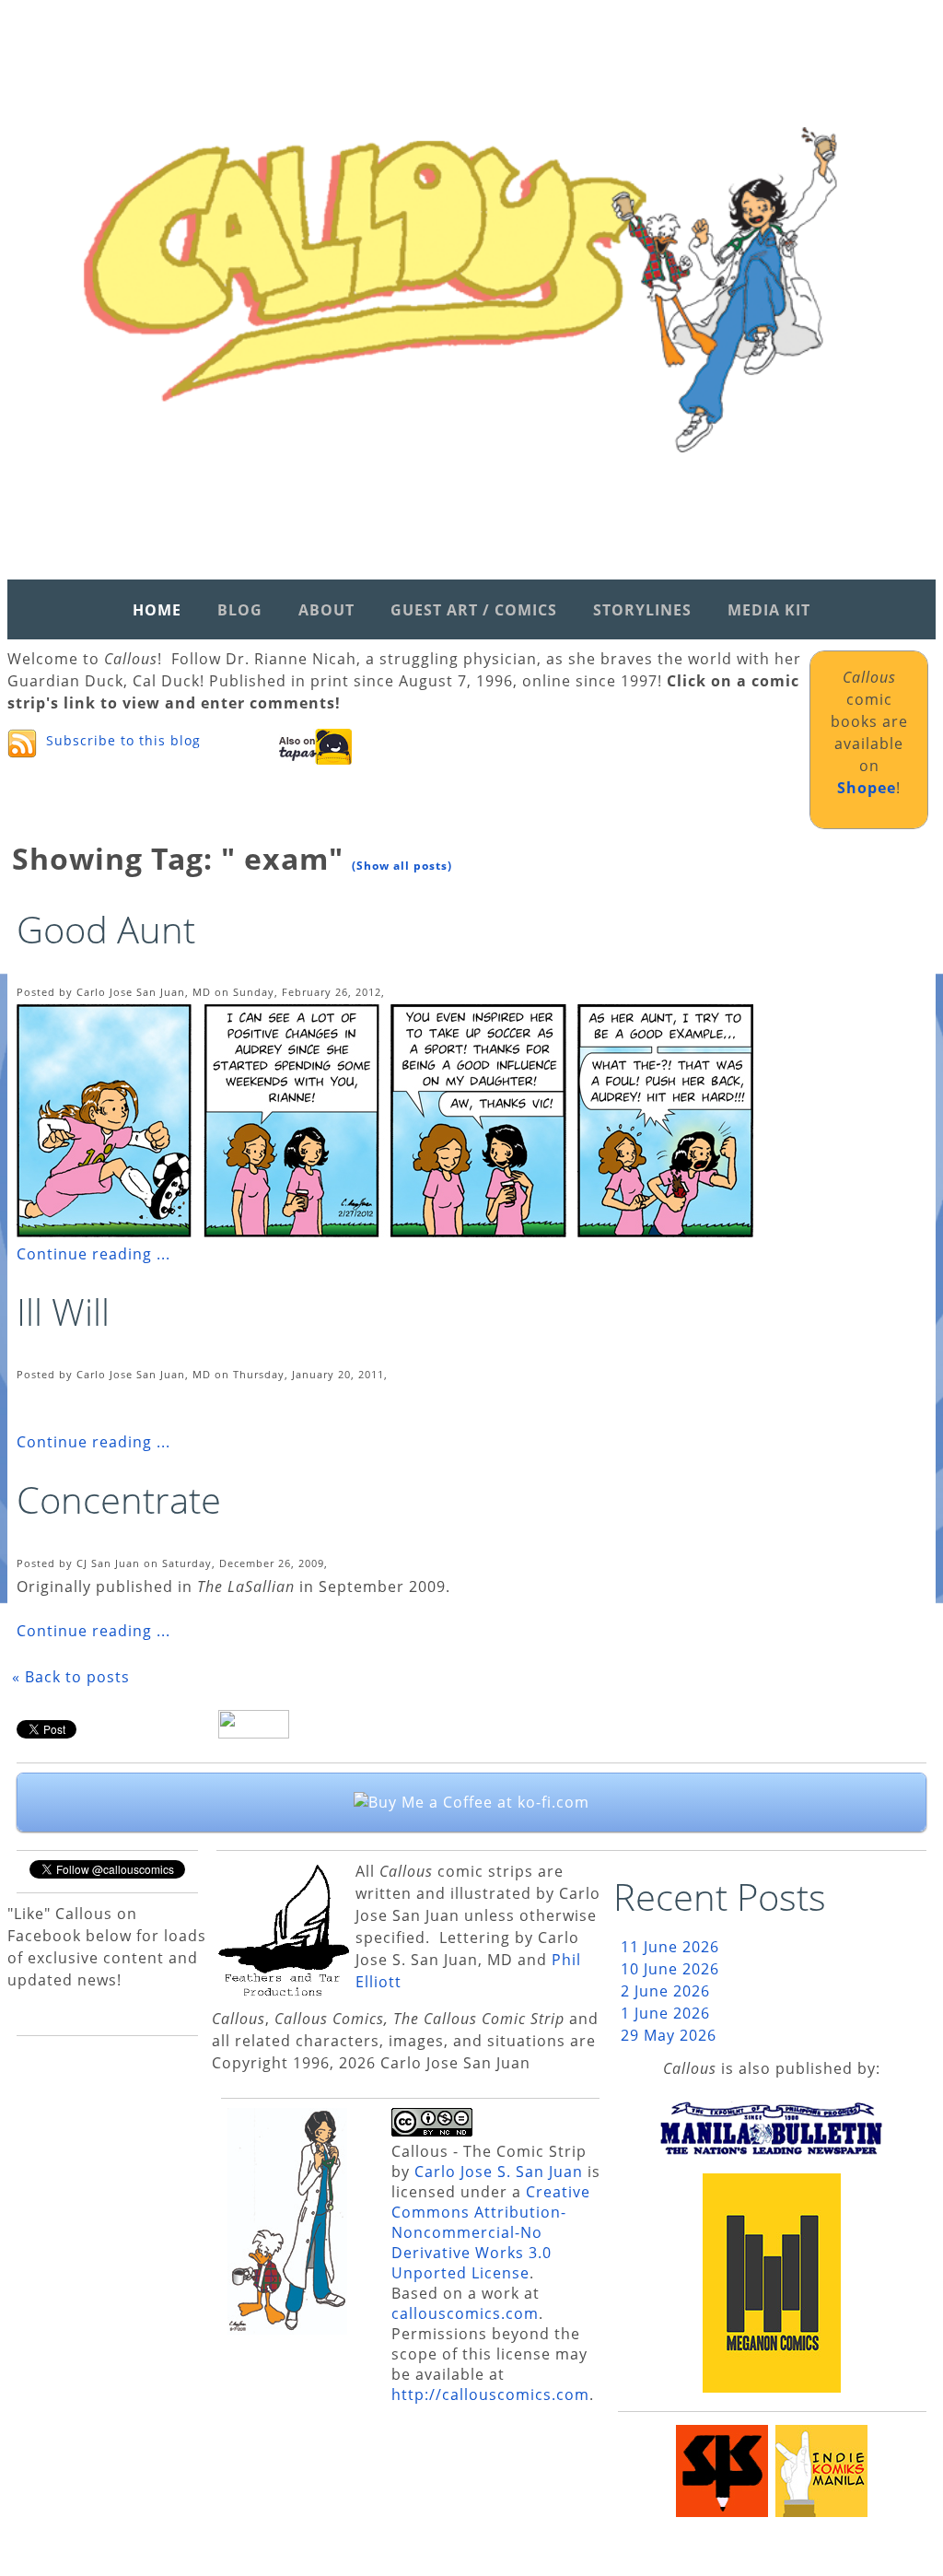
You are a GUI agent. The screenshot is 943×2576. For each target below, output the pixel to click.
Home (157, 610)
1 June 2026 (665, 2013)
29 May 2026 (669, 2035)
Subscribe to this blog (123, 740)
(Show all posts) (402, 866)
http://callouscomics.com (490, 2395)
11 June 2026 (670, 1947)
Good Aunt (106, 929)
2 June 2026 (665, 1991)
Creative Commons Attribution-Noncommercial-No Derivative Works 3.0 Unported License (491, 2232)
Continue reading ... (93, 1254)
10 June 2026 (670, 1969)
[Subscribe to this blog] (22, 744)
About (326, 610)
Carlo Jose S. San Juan (499, 2172)
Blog (240, 610)
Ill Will (63, 1311)
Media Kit (769, 610)
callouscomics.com (465, 2313)
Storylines (642, 610)
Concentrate (119, 1499)
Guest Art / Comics (474, 610)
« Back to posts (71, 1677)
